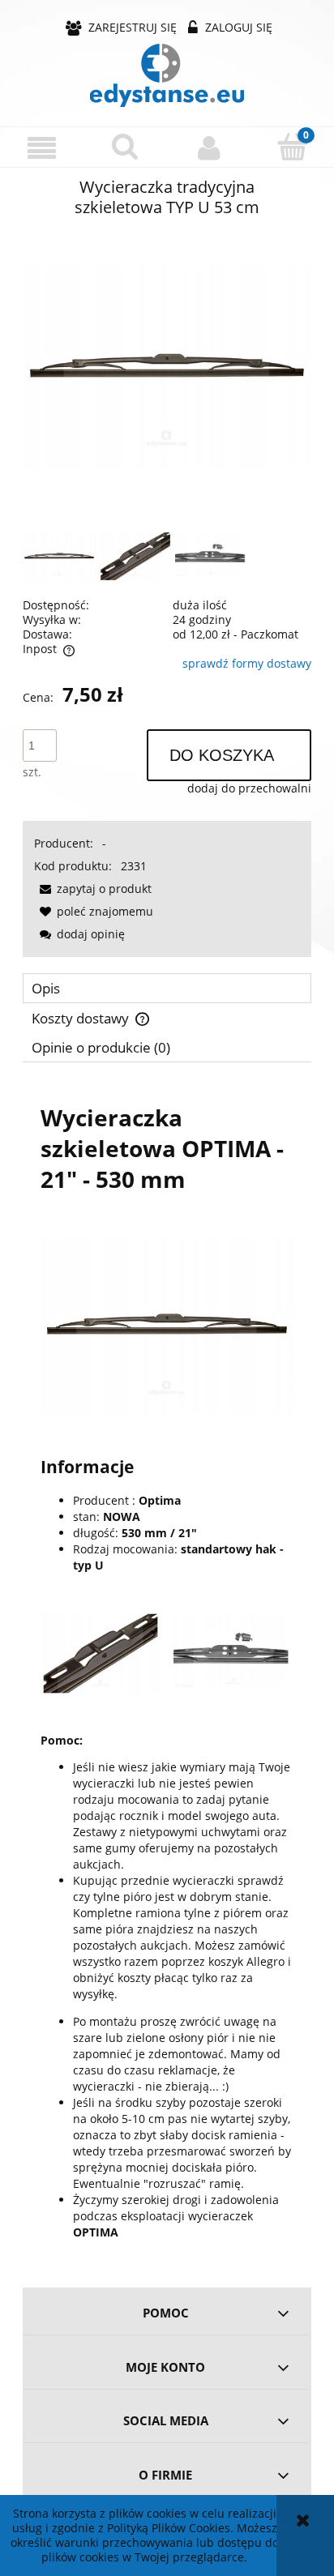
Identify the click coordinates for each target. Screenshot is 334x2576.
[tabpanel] (167, 1669)
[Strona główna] (167, 75)
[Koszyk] (292, 147)
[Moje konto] (209, 147)
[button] (42, 148)
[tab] (167, 988)
